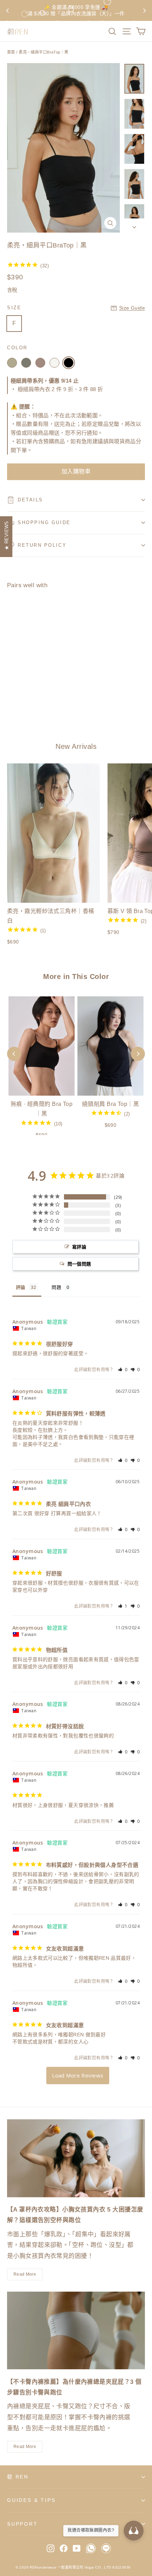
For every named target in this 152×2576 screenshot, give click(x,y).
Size (14, 308)
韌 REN (18, 2477)
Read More (25, 2274)
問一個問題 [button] (79, 1264)
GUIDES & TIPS (31, 2500)
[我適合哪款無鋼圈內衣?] (134, 2531)
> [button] (78, 2076)
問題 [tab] (56, 1287)
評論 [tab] (21, 1287)
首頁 (11, 52)
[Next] (138, 1054)
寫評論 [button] (79, 1247)
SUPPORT (22, 2524)
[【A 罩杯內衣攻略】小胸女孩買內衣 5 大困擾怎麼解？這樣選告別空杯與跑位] (76, 2158)
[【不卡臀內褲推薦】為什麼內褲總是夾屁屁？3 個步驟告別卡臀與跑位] (76, 2330)
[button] (123, 1370)
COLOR (17, 348)
